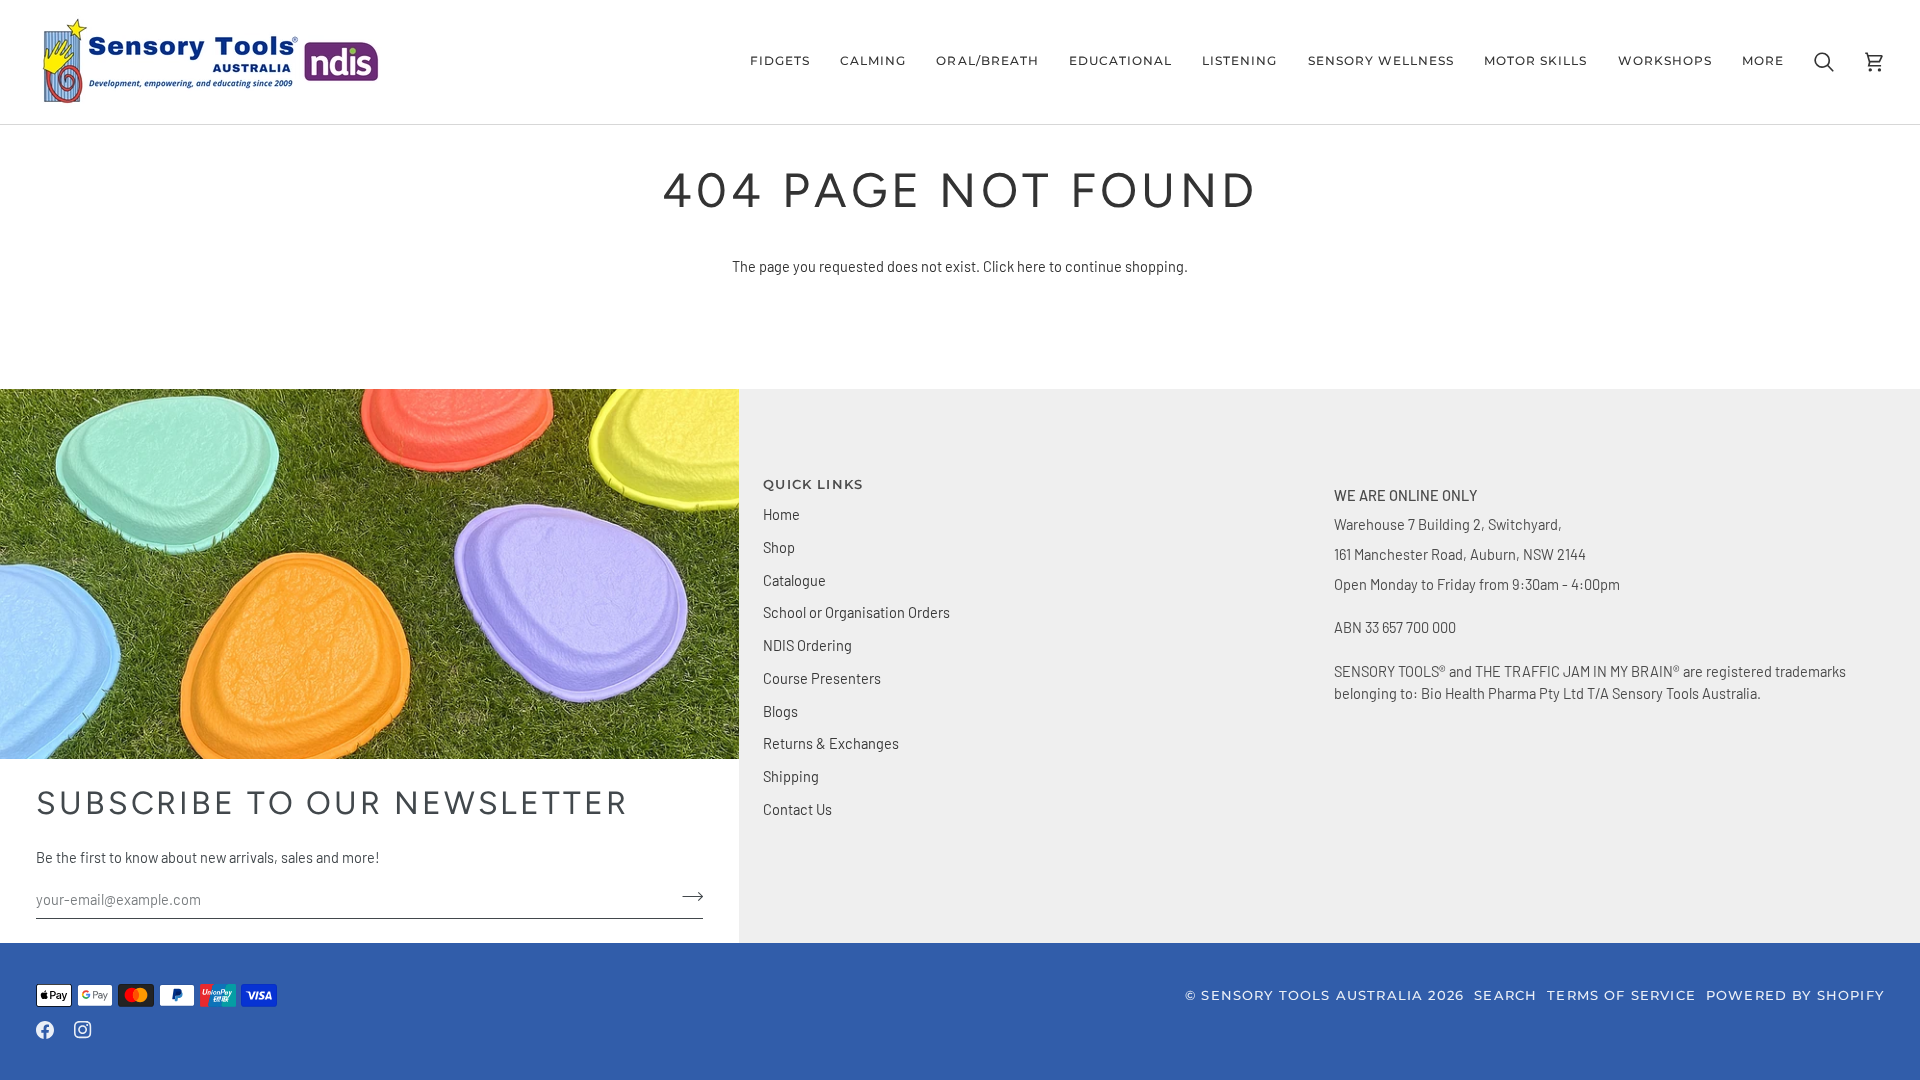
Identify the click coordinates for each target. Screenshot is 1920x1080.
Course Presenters (822, 678)
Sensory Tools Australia (1312, 995)
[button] (780, 62)
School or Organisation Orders (856, 612)
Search (1505, 995)
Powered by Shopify (1795, 995)
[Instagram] (83, 1030)
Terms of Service (1621, 995)
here (1031, 266)
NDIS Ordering (807, 645)
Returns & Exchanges (831, 743)
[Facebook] (45, 1030)
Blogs (780, 711)
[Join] (686, 897)
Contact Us (797, 809)
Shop (779, 547)
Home (781, 514)
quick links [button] (813, 484)
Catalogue (794, 580)
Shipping (791, 776)
